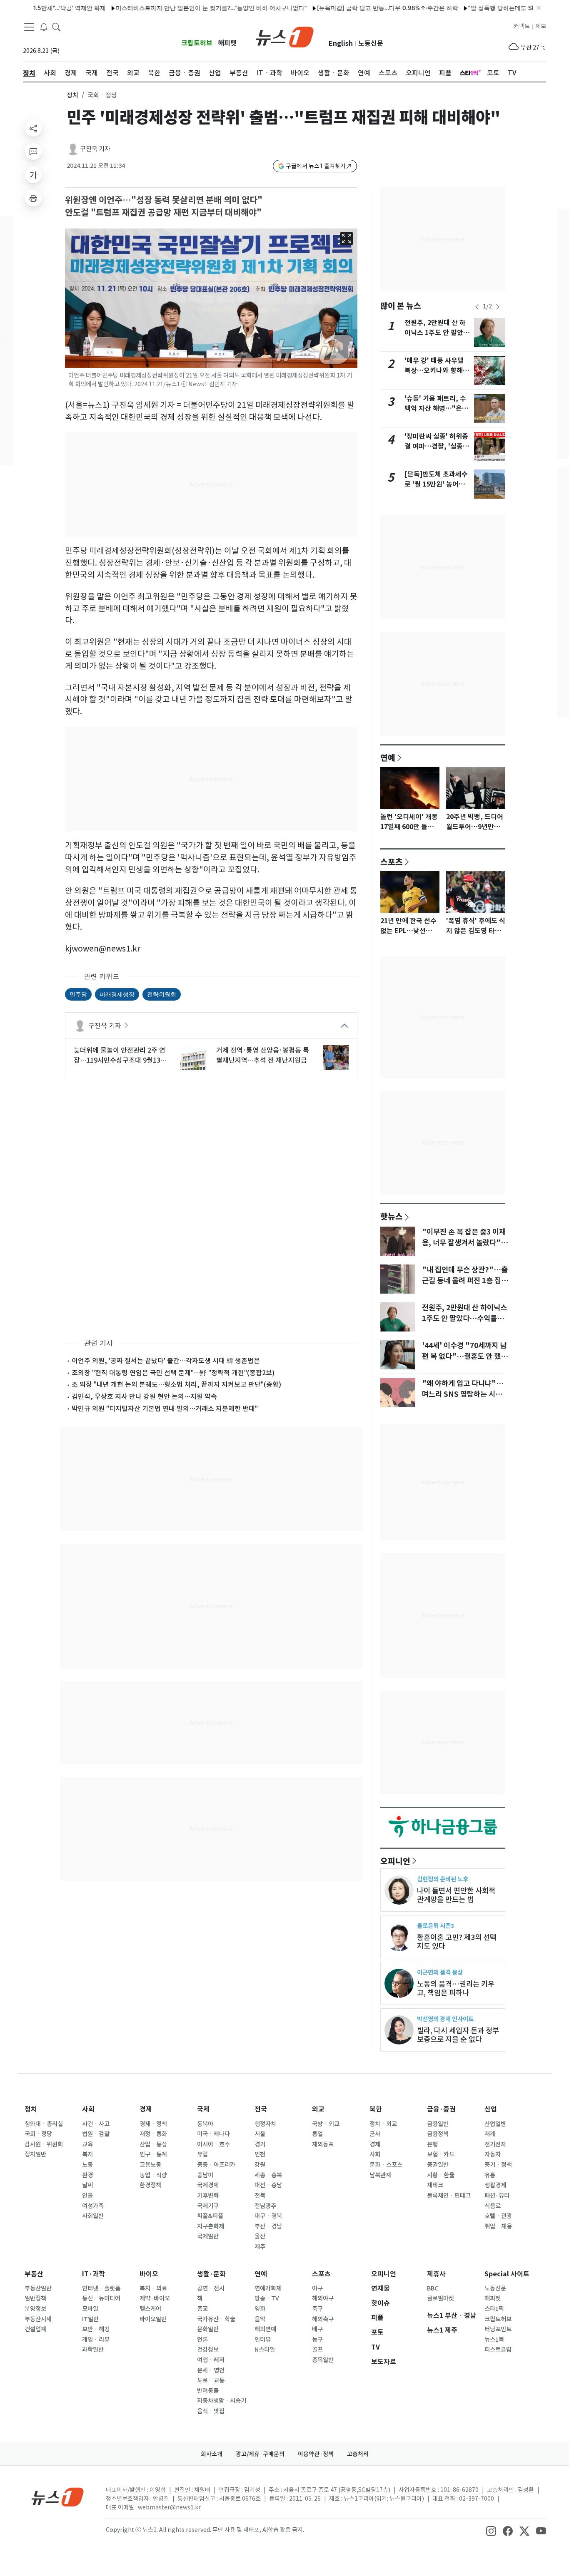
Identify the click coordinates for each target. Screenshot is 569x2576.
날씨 (87, 2185)
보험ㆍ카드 (441, 2154)
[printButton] (33, 198)
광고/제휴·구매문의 (260, 2454)
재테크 (435, 2185)
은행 (432, 2144)
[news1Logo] (58, 2497)
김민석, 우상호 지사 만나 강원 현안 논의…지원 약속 (144, 1396)
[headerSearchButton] (56, 27)
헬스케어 (150, 2309)
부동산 (34, 2274)
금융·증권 (441, 2109)
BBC (433, 2288)
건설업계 (35, 2329)
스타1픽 (494, 2309)
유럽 (202, 2154)
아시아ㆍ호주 (213, 2144)
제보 (541, 26)
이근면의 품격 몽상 (440, 1972)
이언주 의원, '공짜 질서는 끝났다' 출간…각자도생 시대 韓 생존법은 (166, 1361)
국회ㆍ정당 (38, 2134)
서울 (260, 2134)
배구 (317, 2329)
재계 (490, 2134)
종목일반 (323, 2360)
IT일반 (90, 2319)
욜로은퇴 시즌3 (435, 1926)
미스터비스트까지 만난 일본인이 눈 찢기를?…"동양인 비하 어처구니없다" (173, 8)
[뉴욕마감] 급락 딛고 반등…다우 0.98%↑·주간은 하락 (350, 8)
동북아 (205, 2124)
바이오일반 (153, 2319)
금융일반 (438, 2124)
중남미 (205, 2175)
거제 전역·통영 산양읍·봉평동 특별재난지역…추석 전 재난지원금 (263, 1055)
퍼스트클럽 (498, 2350)
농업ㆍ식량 (153, 2175)
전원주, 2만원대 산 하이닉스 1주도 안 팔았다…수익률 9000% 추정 (464, 1319)
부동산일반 (38, 2288)
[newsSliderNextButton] (498, 307)
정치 (72, 95)
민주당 (78, 994)
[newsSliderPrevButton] (477, 307)
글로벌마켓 (440, 2298)
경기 (260, 2144)
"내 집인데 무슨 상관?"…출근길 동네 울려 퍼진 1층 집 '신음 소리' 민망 (465, 1281)
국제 (203, 2109)
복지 (87, 2154)
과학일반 (93, 2350)
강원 (260, 2165)
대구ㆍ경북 (268, 2216)
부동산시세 (38, 2319)
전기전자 (495, 2144)
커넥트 (522, 26)
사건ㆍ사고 (96, 2124)
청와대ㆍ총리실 (44, 2124)
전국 (261, 2109)
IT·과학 (94, 2274)
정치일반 (35, 2154)
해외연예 (265, 2329)
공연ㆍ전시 (211, 2288)
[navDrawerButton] (29, 27)
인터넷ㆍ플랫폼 (101, 2288)
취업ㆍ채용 (498, 2226)
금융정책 (438, 2134)
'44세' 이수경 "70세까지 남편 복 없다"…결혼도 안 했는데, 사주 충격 (465, 1356)
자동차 (493, 2154)
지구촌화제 (211, 2226)
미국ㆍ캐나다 (213, 2134)
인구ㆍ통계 (153, 2154)
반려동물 (208, 2391)
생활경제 (495, 2185)
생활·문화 (211, 2274)
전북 (260, 2196)
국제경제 (208, 2185)
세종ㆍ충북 (268, 2175)
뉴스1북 (494, 2340)
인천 (260, 2154)
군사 (375, 2134)
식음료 (493, 2206)
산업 (491, 2109)
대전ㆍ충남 (268, 2185)
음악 (260, 2319)
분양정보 (35, 2309)
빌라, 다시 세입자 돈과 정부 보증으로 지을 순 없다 (458, 2035)
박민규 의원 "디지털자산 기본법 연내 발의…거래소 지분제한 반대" (165, 1408)
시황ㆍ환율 (441, 2175)
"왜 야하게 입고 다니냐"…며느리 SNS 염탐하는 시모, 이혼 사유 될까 (463, 1394)
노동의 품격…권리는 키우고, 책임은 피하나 (456, 1988)
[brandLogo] (285, 36)
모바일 (90, 2309)
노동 (87, 2165)
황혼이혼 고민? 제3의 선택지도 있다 (457, 1942)
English (341, 43)
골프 (317, 2350)
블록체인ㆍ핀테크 (449, 2196)
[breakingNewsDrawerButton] (44, 27)
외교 (318, 2109)
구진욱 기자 (95, 149)
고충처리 (358, 2454)
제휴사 (436, 2274)
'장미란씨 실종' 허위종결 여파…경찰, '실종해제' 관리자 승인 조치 (437, 446)
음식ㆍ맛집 (211, 2411)
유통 (490, 2175)
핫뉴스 (392, 1216)
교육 (87, 2144)
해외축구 (323, 2319)
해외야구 (323, 2298)
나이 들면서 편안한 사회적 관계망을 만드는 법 (456, 1895)
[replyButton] (33, 152)
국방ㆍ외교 (326, 2124)
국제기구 (208, 2206)
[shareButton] (33, 128)
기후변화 (208, 2196)
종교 (202, 2309)
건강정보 (208, 2350)
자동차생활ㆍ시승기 (222, 2401)
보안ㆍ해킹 (96, 2329)
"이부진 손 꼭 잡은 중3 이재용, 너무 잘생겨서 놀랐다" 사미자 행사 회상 (464, 1243)
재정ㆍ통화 (153, 2134)
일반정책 (35, 2298)
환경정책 (150, 2185)
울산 (260, 2236)
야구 (317, 2288)
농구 (317, 2340)
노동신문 (371, 43)
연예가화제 (268, 2288)
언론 (202, 2340)
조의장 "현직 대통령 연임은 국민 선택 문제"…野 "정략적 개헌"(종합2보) (173, 1373)
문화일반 (208, 2329)
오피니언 (395, 1861)
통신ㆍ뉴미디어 (101, 2298)
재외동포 (323, 2144)
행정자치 (265, 2124)
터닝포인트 (498, 2329)
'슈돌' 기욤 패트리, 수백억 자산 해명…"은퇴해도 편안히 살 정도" (436, 409)
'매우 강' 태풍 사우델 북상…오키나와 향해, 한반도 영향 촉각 (435, 371)
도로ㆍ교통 (211, 2380)
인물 (87, 2196)
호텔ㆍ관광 (498, 2216)
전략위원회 (162, 994)
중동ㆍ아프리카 (216, 2165)
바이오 (149, 2274)
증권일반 (438, 2165)
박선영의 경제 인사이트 (445, 2019)
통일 (317, 2134)
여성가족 (93, 2206)
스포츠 (392, 862)
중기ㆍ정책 (498, 2165)
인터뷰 (263, 2340)
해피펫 (227, 43)
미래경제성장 (117, 994)
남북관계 (380, 2175)
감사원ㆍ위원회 (44, 2144)
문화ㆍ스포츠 (386, 2165)
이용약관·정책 (316, 2454)
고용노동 (150, 2165)
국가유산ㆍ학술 (216, 2319)
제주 (260, 2247)
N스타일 (265, 2350)
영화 (260, 2309)
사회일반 (93, 2216)
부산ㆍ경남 (268, 2226)
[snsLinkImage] (491, 2531)
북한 (376, 2109)
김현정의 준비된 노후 (443, 1879)
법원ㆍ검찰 (96, 2134)
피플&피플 (210, 2216)
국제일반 (208, 2236)
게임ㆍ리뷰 (96, 2340)
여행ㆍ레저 (211, 2360)
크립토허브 (197, 43)
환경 (87, 2175)
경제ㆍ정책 (153, 2124)
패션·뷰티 (497, 2196)
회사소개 (212, 2454)
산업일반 (495, 2124)
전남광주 (265, 2206)
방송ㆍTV (267, 2298)
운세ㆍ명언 (211, 2370)
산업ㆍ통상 (153, 2144)
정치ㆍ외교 (383, 2124)
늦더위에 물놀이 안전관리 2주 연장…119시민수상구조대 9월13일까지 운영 (120, 1056)
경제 (146, 2109)
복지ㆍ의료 (153, 2288)
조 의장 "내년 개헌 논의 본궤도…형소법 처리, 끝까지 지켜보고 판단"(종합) (176, 1384)
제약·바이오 (155, 2298)
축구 (317, 2309)
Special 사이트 (507, 2274)
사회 (88, 2109)
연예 (388, 758)
